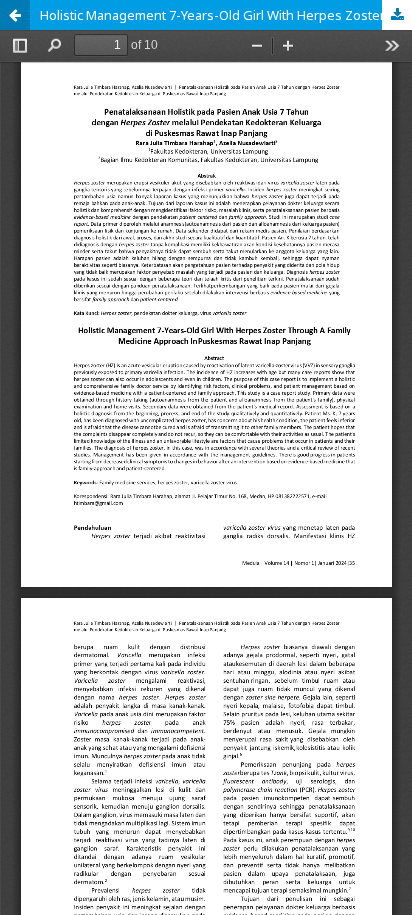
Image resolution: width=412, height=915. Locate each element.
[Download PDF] (397, 15)
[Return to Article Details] (15, 15)
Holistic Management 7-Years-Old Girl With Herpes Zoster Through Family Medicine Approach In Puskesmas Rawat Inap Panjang (226, 15)
